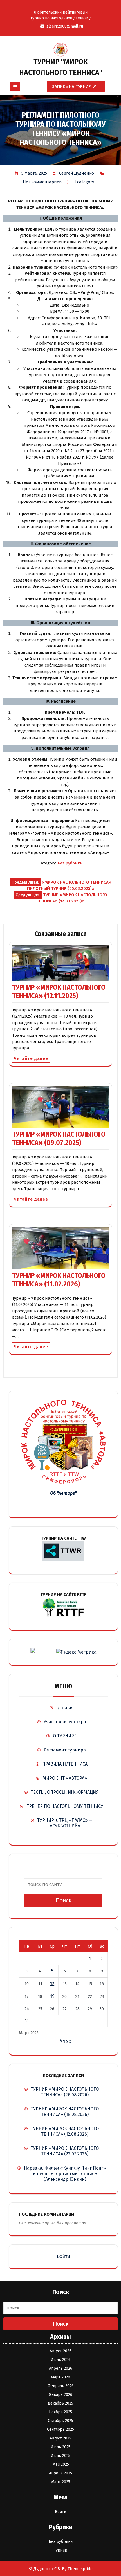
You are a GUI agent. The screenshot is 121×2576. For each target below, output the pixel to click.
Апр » (66, 2041)
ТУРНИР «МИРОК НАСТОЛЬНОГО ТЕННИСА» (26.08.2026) (65, 2092)
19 (52, 1996)
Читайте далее (31, 1058)
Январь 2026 (61, 2395)
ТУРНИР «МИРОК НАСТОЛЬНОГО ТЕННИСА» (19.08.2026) (65, 2112)
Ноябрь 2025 (60, 2412)
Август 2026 (61, 2351)
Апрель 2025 (60, 2473)
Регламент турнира (65, 1750)
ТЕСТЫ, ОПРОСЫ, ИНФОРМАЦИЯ (65, 1792)
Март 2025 (61, 2482)
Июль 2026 (61, 2360)
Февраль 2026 (61, 2386)
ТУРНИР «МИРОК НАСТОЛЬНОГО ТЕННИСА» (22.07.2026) (65, 2151)
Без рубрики (70, 863)
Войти (63, 2256)
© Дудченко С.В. (45, 2569)
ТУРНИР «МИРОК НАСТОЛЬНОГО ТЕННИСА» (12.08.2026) (65, 2131)
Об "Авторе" (63, 1493)
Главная (65, 1708)
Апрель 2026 (61, 2368)
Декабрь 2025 (60, 2403)
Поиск (63, 1900)
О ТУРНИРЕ (65, 1736)
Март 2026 (60, 2377)
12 (52, 1984)
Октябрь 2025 (60, 2421)
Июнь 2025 (60, 2456)
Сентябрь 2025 (60, 2429)
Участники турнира (65, 1722)
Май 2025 (61, 2464)
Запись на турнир (72, 86)
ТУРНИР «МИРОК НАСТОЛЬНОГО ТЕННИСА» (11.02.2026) (59, 1280)
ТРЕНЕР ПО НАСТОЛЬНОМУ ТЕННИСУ (65, 1806)
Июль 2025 (60, 2447)
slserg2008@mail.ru (65, 26)
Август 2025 (60, 2438)
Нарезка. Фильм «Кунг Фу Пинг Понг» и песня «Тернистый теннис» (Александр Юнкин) (65, 2174)
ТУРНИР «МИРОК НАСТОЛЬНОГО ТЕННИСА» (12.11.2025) (59, 992)
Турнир (61, 2550)
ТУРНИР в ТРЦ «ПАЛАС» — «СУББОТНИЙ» (65, 1823)
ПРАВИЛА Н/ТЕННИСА (65, 1764)
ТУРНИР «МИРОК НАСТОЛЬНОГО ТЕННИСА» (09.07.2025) (59, 1139)
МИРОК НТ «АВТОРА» (65, 1778)
